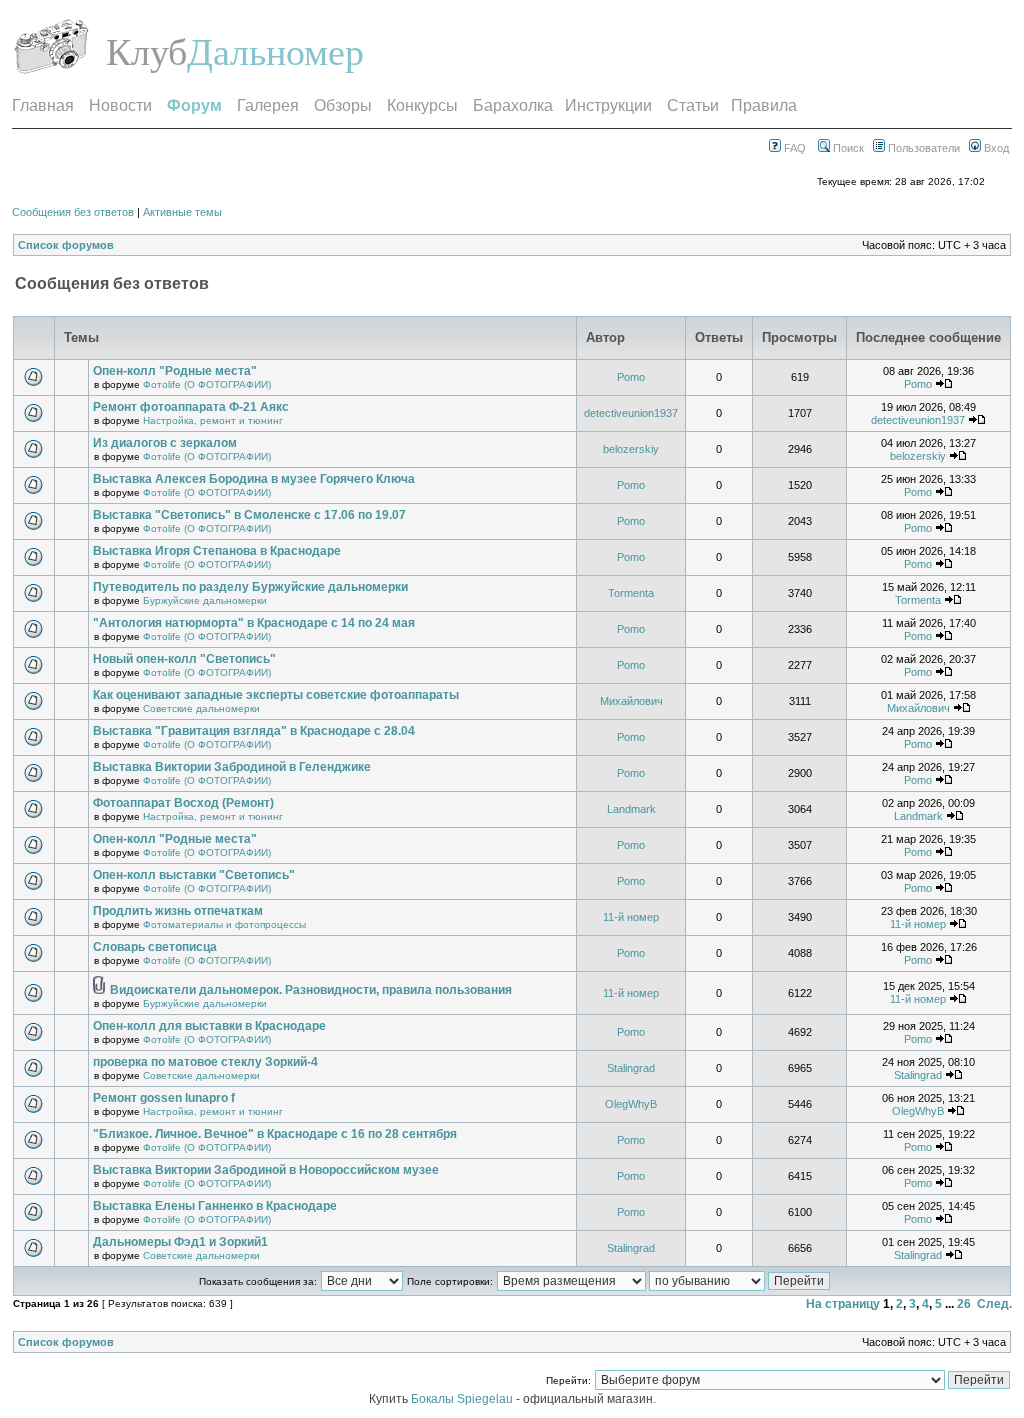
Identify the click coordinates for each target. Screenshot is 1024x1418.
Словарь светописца (155, 947)
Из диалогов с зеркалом (165, 443)
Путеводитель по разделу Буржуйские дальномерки (250, 587)
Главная (43, 105)
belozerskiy (631, 449)
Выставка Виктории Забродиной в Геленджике (232, 767)
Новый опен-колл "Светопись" (184, 659)
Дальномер (275, 52)
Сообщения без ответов (73, 212)
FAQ (793, 148)
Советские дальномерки (201, 708)
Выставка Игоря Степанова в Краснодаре (217, 551)
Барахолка (513, 105)
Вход (995, 148)
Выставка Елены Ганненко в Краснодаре (215, 1206)
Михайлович (631, 701)
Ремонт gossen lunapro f (164, 1098)
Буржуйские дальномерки (205, 600)
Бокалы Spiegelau (463, 1399)
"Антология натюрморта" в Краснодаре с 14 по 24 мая (254, 623)
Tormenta (631, 593)
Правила (764, 105)
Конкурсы (422, 105)
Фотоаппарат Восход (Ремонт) (183, 803)
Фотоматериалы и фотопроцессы (224, 924)
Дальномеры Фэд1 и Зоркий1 (180, 1242)
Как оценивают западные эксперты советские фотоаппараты (276, 695)
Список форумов (66, 245)
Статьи (693, 105)
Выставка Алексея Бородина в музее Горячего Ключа (254, 479)
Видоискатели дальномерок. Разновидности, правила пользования (311, 990)
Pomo (631, 377)
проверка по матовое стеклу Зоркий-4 (205, 1062)
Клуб (146, 52)
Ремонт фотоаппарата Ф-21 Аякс (191, 407)
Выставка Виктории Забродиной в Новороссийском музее (266, 1170)
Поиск (847, 148)
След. (994, 1304)
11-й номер (631, 917)
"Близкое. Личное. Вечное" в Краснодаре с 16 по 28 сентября (275, 1134)
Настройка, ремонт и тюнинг (213, 420)
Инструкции (608, 105)
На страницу (843, 1304)
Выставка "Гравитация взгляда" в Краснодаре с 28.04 (254, 731)
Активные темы (182, 212)
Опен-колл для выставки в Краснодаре (209, 1026)
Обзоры (343, 105)
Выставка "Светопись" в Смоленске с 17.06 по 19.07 (249, 515)
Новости (120, 105)
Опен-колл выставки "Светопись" (194, 875)
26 (964, 1304)
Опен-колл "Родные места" (175, 371)
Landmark (631, 809)
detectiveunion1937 (631, 413)
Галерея (268, 105)
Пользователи (922, 148)
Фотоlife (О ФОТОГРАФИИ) (207, 384)
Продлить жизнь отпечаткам (178, 911)
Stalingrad (631, 1068)
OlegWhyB (631, 1104)
